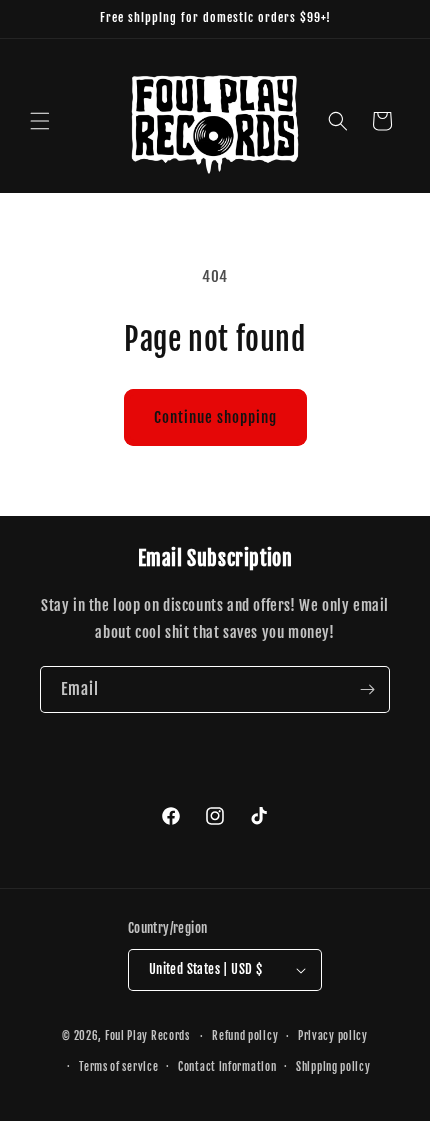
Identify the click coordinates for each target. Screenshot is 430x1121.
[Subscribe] (367, 689)
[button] (40, 121)
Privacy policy (333, 1036)
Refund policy (245, 1036)
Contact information (227, 1067)
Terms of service (118, 1067)
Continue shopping (215, 417)
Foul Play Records (147, 1036)
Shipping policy (333, 1067)
